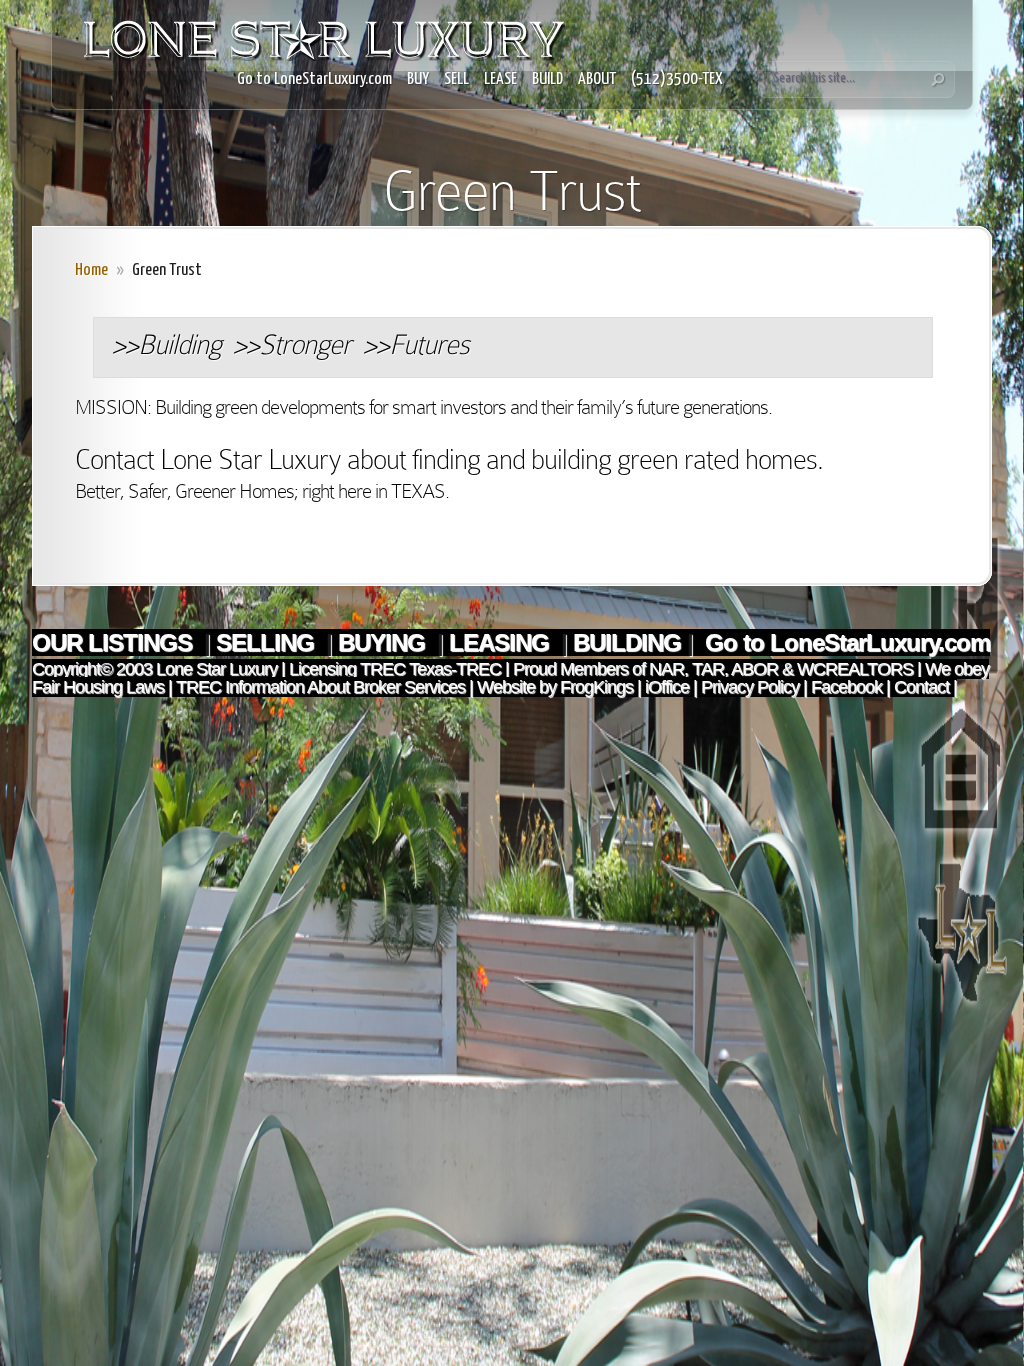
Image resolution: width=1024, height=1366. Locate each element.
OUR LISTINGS (115, 642)
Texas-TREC (455, 669)
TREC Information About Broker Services (320, 687)
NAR (664, 669)
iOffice (667, 687)
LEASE (500, 79)
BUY (418, 79)
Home (91, 270)
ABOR (754, 669)
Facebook (846, 687)
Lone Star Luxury (216, 669)
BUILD (547, 79)
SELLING (268, 642)
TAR (706, 669)
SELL (456, 79)
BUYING (384, 642)
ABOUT (597, 79)
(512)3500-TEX (677, 79)
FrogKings (594, 687)
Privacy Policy (750, 687)
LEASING (502, 642)
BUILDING (627, 642)
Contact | (925, 687)
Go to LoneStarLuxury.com (314, 79)
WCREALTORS (853, 669)
